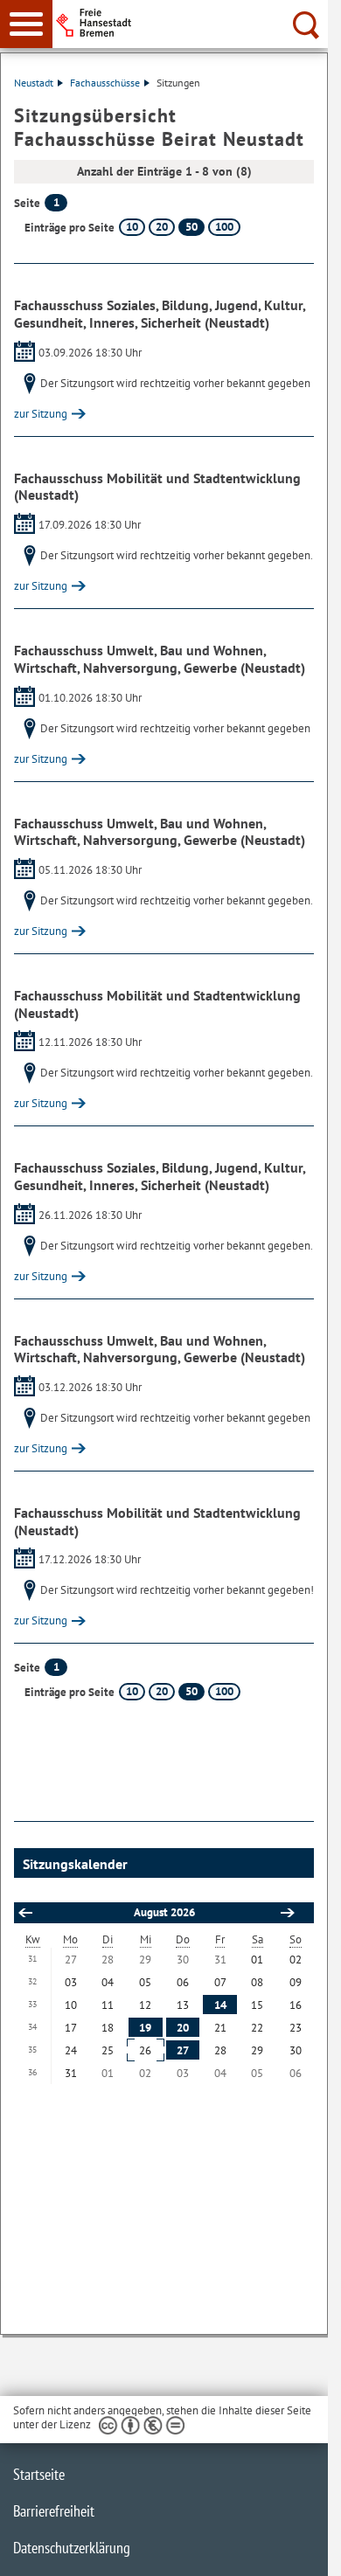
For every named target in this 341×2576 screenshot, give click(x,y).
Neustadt (34, 83)
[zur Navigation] (26, 24)
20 (162, 227)
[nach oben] (301, 2549)
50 (191, 227)
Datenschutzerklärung (72, 2548)
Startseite (39, 2474)
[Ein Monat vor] (287, 1913)
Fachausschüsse (105, 83)
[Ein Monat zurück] (24, 1913)
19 (145, 2028)
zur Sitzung (41, 414)
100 (224, 227)
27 (183, 2050)
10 (132, 227)
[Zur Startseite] (195, 23)
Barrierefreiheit (54, 2511)
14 (220, 2005)
